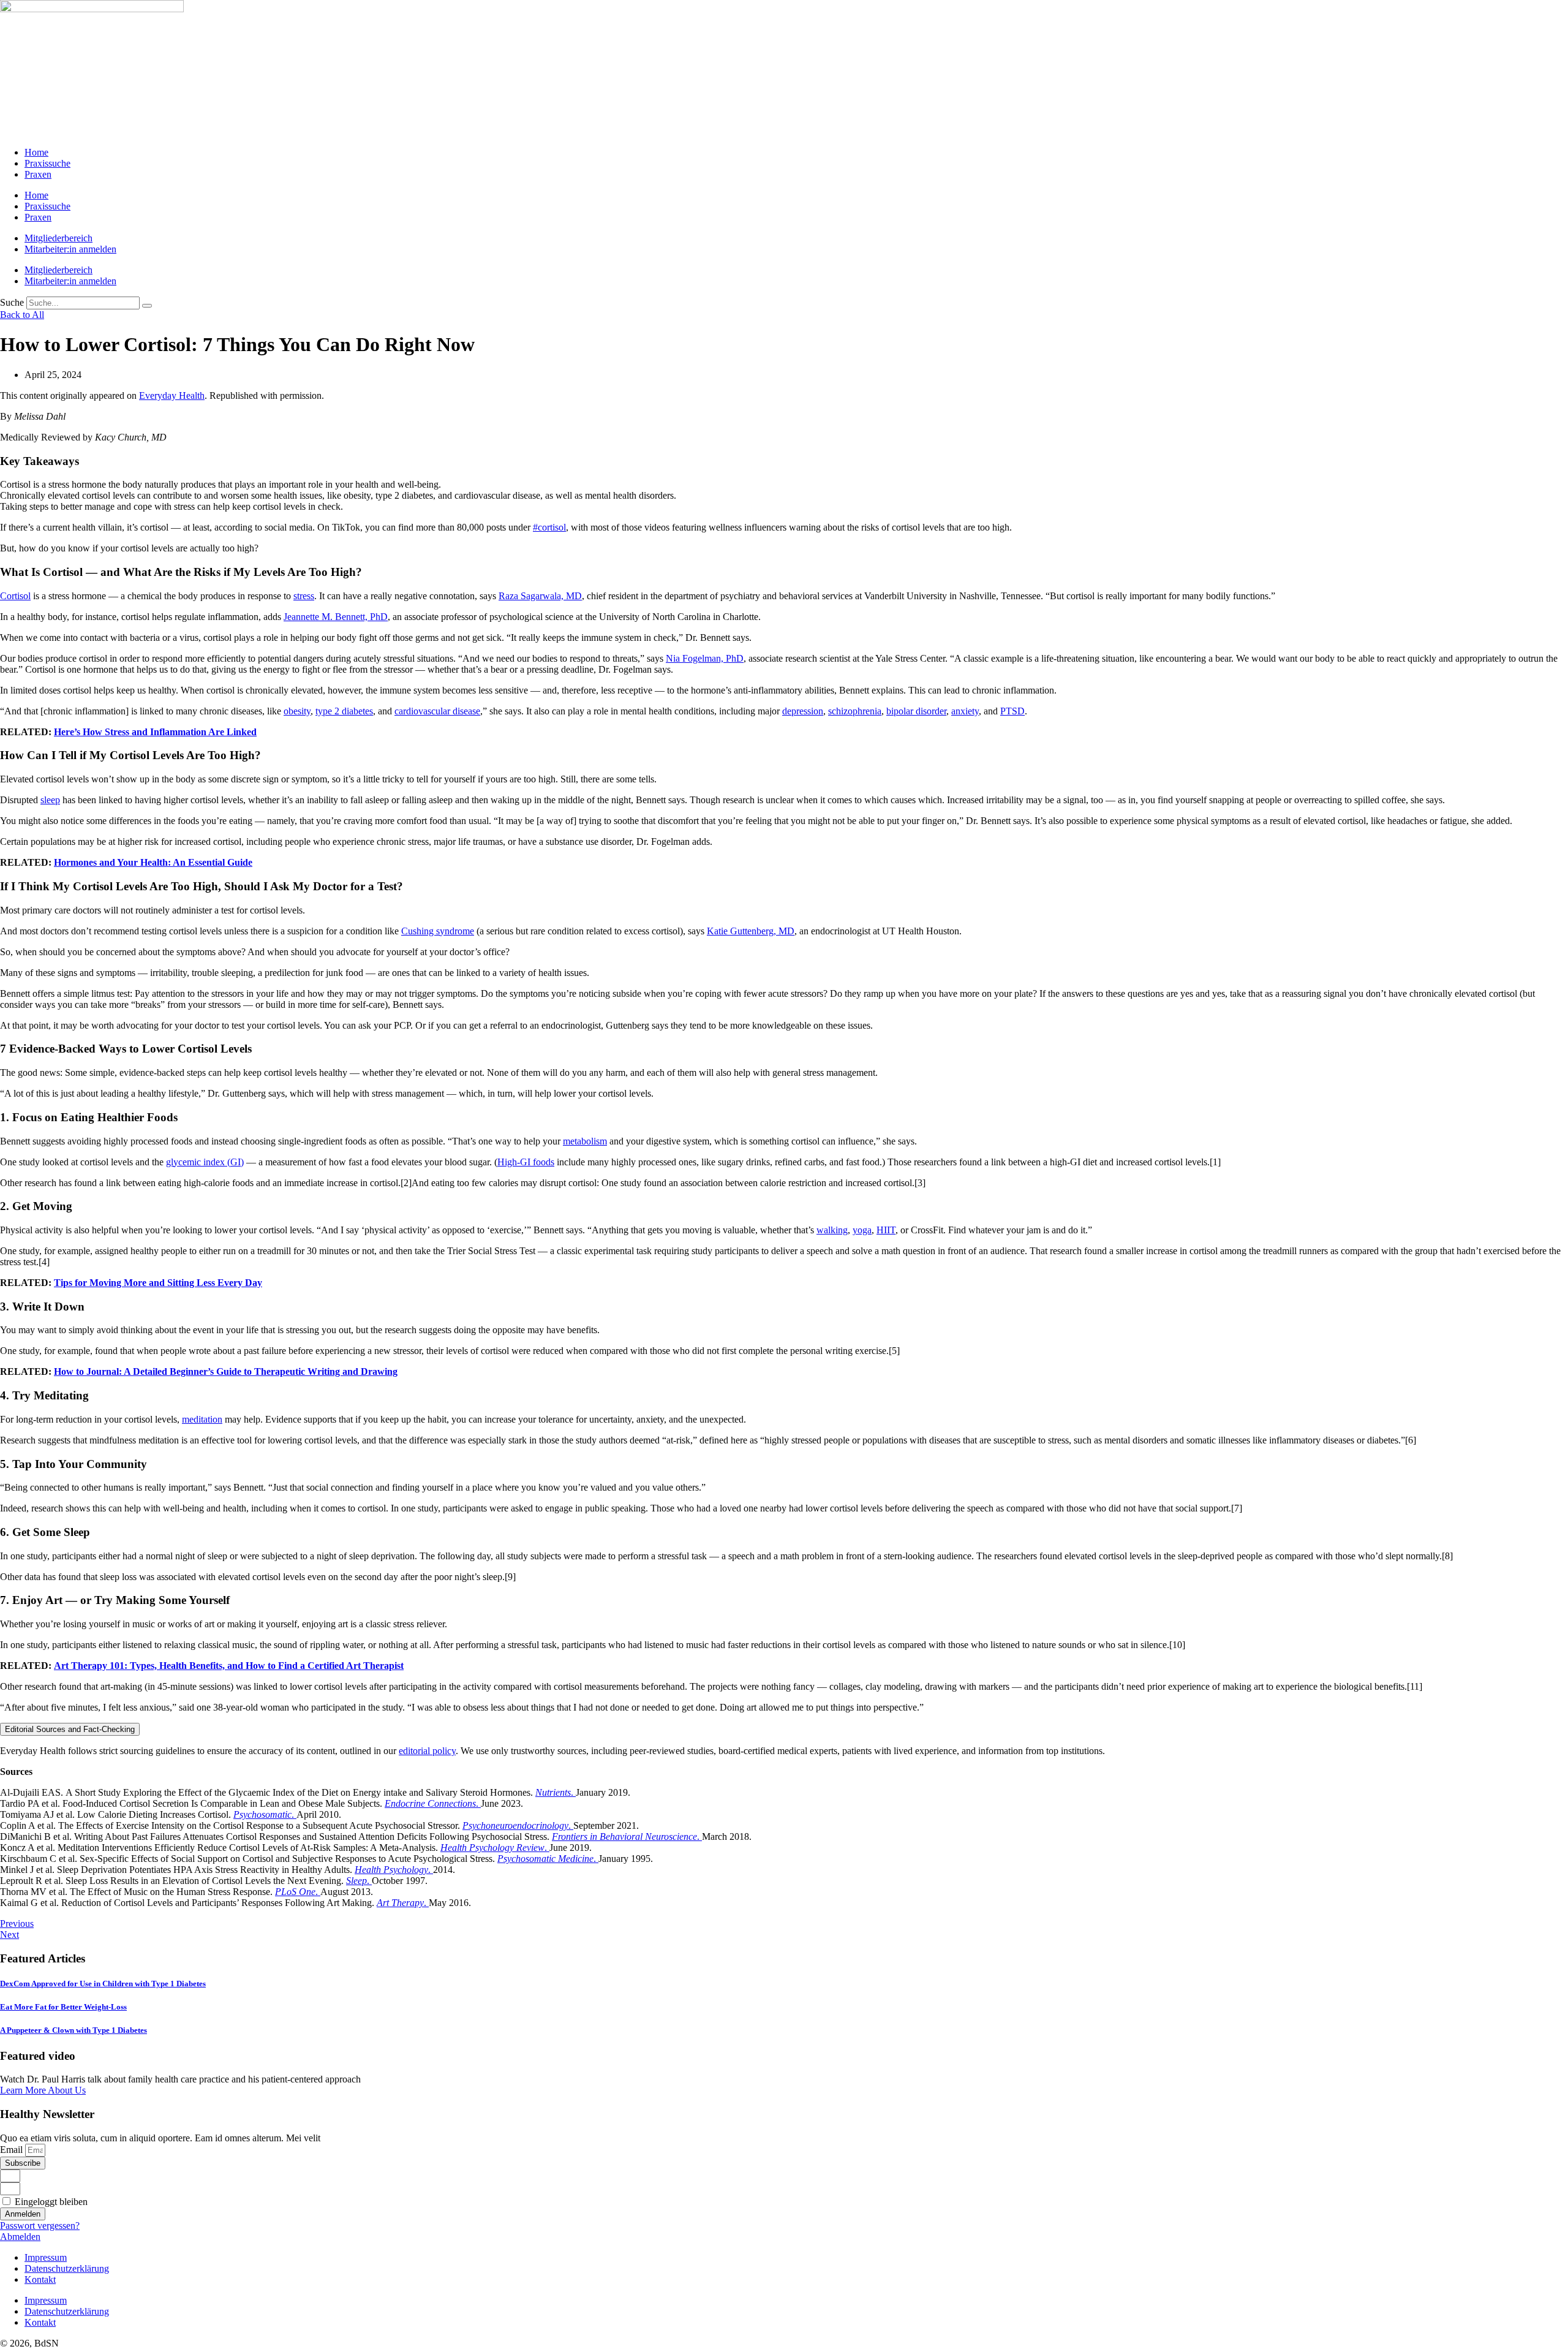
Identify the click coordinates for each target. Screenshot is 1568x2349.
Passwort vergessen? (40, 2226)
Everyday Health (172, 395)
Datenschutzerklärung (67, 2268)
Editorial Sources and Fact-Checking (70, 1729)
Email (13, 2150)
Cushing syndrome (438, 931)
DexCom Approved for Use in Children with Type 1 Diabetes (103, 1984)
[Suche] (147, 306)
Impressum (46, 2257)
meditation (202, 1419)
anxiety (965, 711)
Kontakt (40, 2279)
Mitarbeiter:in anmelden (70, 249)
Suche (12, 302)
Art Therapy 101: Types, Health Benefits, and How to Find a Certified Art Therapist (229, 1666)
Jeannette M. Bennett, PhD (336, 617)
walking (832, 1230)
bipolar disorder (916, 711)
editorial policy (427, 1751)
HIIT (886, 1230)
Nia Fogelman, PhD (705, 658)
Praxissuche (47, 163)
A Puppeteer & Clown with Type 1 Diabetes (73, 2030)
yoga (862, 1230)
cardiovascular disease (437, 711)
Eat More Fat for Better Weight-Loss (63, 2007)
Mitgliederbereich (58, 238)
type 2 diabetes (344, 711)
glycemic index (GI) (205, 1162)
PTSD (1012, 711)
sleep (50, 800)
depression (803, 711)
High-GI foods (526, 1162)
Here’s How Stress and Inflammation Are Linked (155, 732)
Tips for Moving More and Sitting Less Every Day (158, 1283)
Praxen (38, 174)
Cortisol (15, 596)
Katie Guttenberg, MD (751, 931)
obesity (297, 711)
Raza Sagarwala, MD (540, 596)
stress (304, 596)
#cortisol (549, 527)
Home (36, 152)
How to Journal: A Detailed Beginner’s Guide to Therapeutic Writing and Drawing (226, 1371)
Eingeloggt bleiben (50, 2202)
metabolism (585, 1141)
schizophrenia (855, 711)
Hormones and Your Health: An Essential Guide (153, 862)
